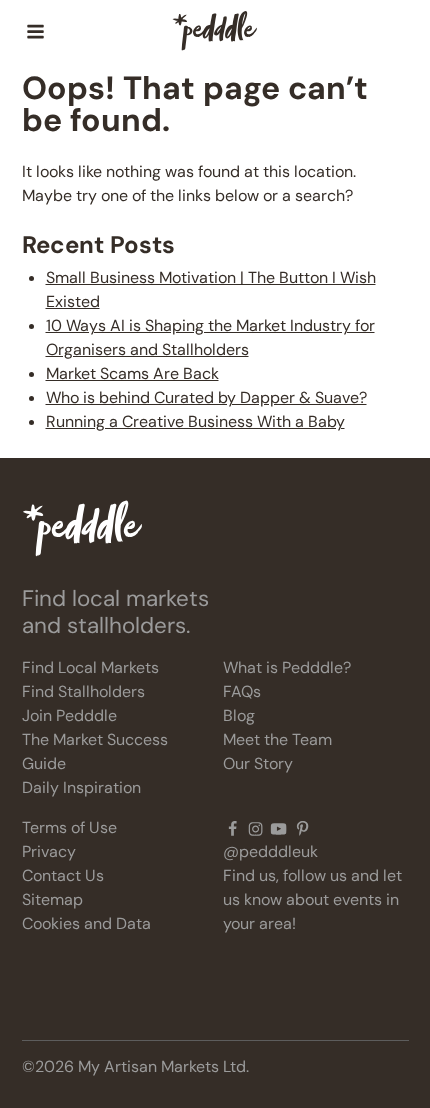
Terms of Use (69, 827)
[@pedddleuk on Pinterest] (302, 828)
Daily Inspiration (81, 787)
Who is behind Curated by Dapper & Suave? (206, 397)
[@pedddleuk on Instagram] (255, 828)
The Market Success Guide (95, 751)
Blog (239, 715)
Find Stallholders (83, 691)
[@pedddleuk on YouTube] (278, 828)
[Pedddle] (215, 32)
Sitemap (52, 899)
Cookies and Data (86, 923)
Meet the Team (277, 739)
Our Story (258, 763)
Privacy (49, 851)
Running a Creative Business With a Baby (195, 421)
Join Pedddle (69, 715)
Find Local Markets (90, 667)
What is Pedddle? (287, 667)
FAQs (242, 691)
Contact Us (63, 875)
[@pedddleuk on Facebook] (232, 828)
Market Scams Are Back (132, 373)
